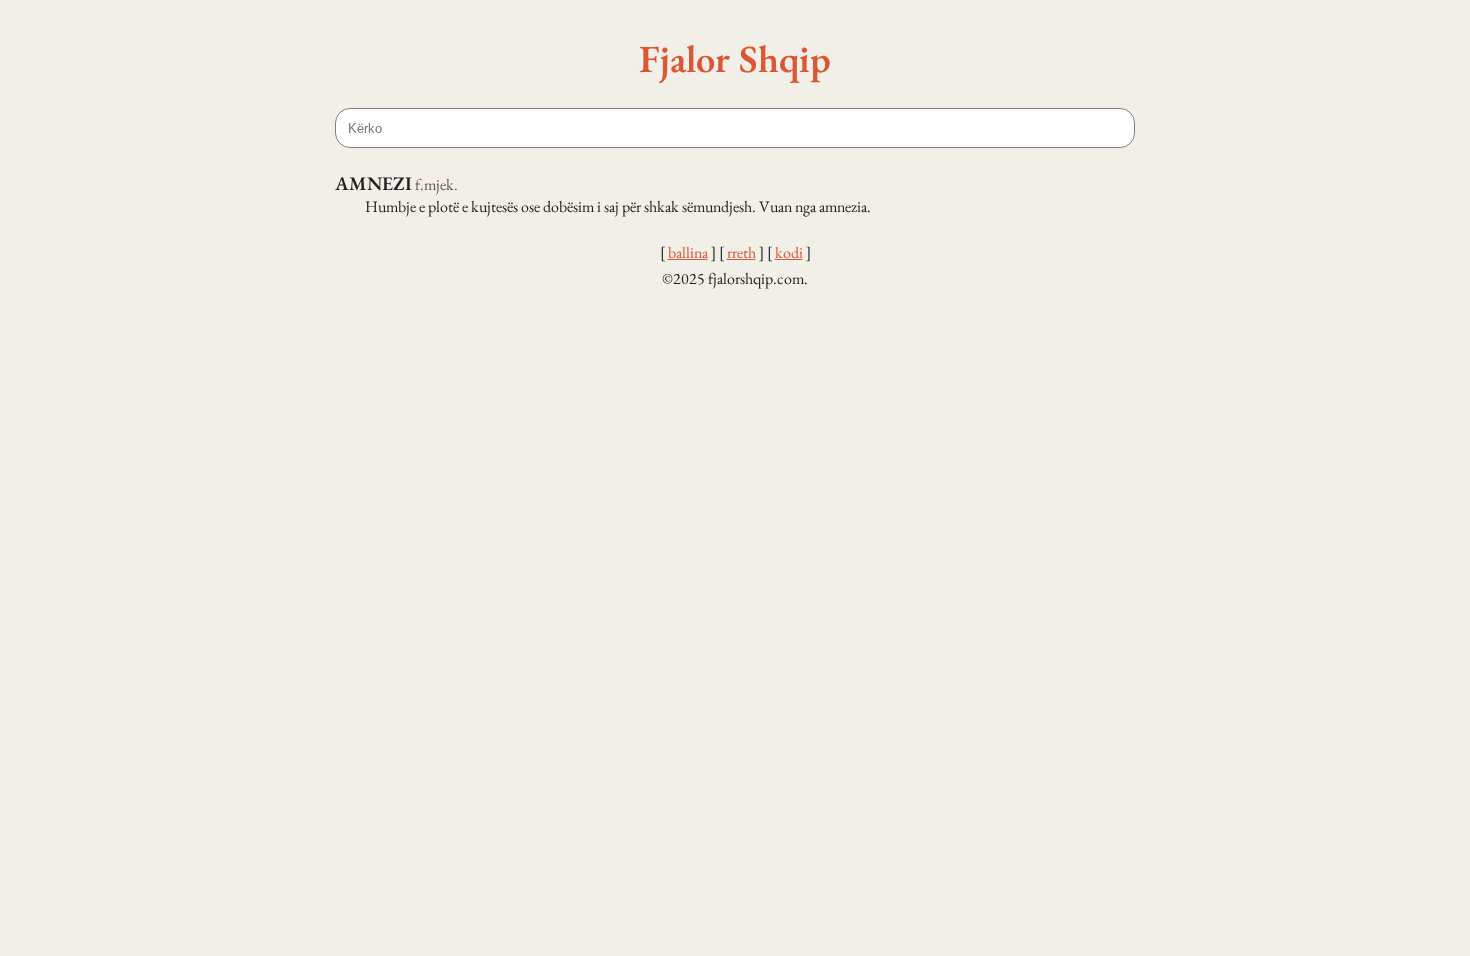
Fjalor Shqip (735, 58)
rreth (741, 252)
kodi (789, 252)
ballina (688, 252)
